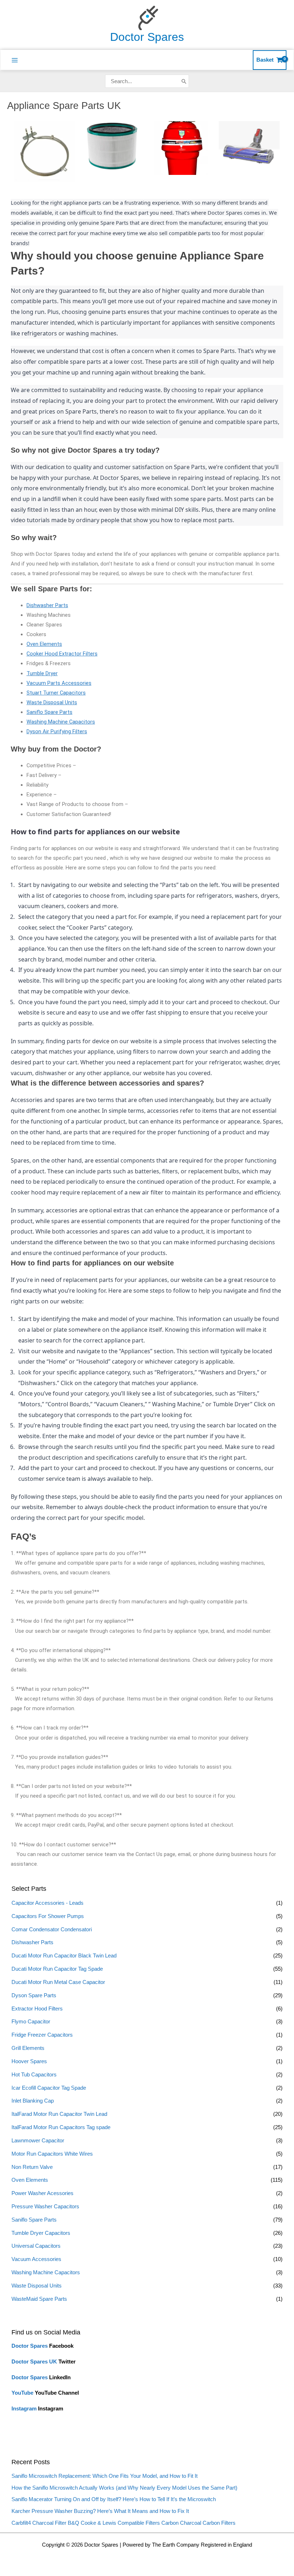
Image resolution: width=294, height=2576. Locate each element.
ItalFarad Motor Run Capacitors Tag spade (61, 2127)
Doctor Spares (147, 37)
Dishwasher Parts (32, 1942)
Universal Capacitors (36, 2246)
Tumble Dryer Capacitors (41, 2233)
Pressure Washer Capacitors (45, 2207)
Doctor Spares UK (34, 2362)
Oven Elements (30, 2180)
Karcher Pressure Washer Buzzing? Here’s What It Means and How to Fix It (100, 2511)
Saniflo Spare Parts (34, 2220)
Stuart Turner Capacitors (56, 693)
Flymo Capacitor (31, 2022)
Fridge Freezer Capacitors (42, 2035)
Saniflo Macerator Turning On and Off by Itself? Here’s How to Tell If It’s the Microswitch (114, 2499)
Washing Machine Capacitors (46, 2272)
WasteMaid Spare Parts (39, 2299)
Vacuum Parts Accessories (59, 683)
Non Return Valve (32, 2167)
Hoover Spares (29, 2061)
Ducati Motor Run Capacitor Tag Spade (57, 1969)
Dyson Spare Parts (34, 1995)
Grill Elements (28, 2048)
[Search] (184, 81)
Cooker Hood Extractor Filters (62, 654)
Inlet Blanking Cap (33, 2101)
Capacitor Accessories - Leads (48, 1903)
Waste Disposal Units (37, 2286)
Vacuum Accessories (36, 2259)
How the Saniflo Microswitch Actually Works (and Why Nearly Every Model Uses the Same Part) (124, 2488)
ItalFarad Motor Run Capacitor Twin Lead (59, 2114)
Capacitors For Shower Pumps (48, 1916)
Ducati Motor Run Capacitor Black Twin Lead (64, 1956)
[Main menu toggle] (15, 60)
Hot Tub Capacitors (34, 2075)
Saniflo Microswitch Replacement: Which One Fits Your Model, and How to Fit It (105, 2476)
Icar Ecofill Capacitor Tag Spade (49, 2088)
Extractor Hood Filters (37, 2009)
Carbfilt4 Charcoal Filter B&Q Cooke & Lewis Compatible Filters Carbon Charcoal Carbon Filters (124, 2523)
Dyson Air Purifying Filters (57, 731)
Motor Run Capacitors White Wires (52, 2154)
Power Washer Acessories (42, 2193)
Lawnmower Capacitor (38, 2141)
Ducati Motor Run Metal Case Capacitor (58, 1982)
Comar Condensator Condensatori (52, 1929)
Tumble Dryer (42, 673)
